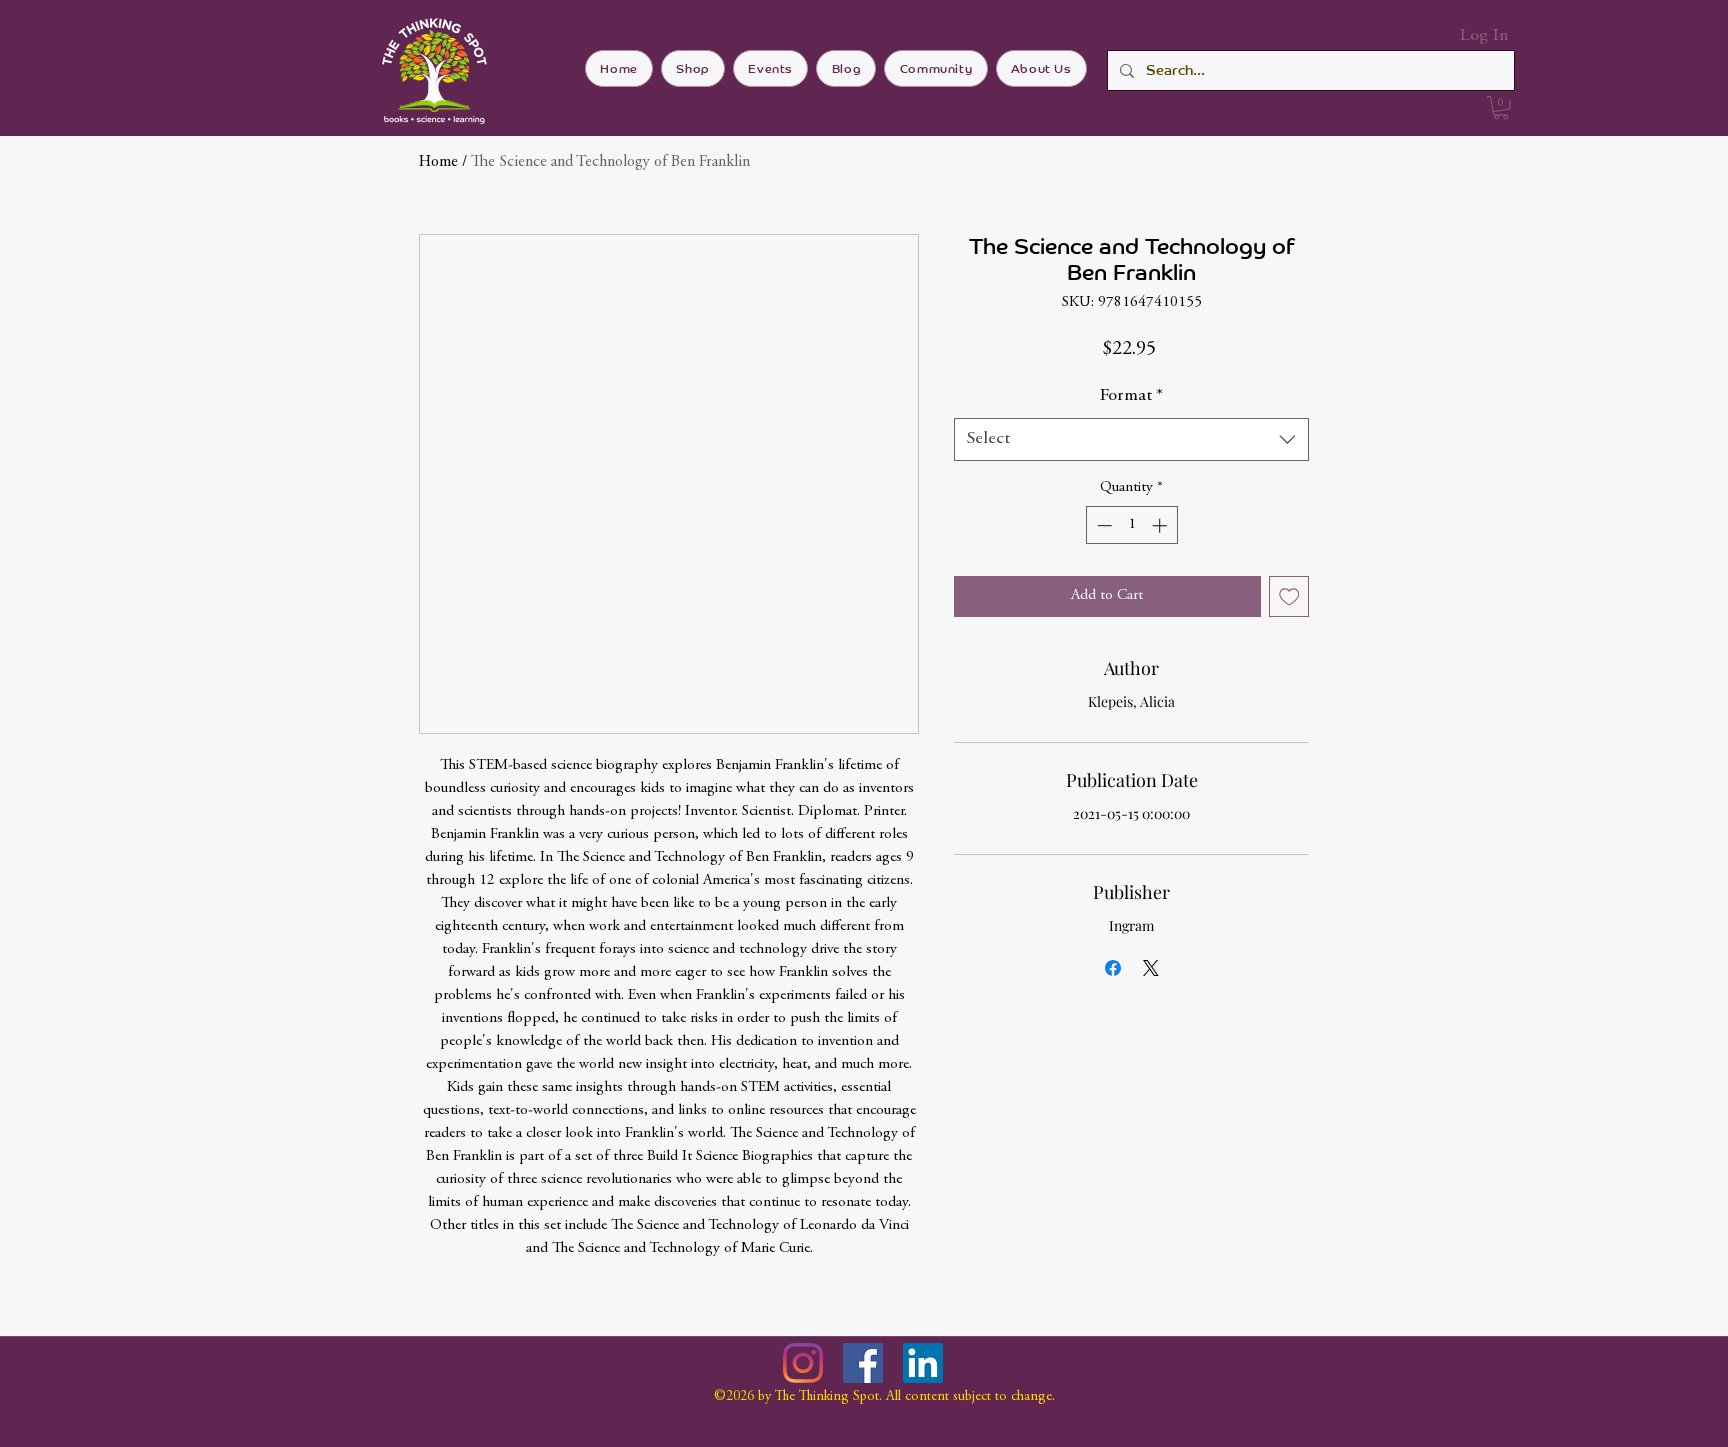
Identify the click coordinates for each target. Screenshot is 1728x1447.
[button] (1501, 108)
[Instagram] (803, 1363)
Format (1131, 396)
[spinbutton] (1131, 525)
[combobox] (1131, 439)
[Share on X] (1151, 968)
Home (438, 162)
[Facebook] (863, 1363)
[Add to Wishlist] (1289, 596)
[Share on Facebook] (1113, 968)
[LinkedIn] (923, 1363)
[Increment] (1161, 525)
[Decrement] (1102, 525)
